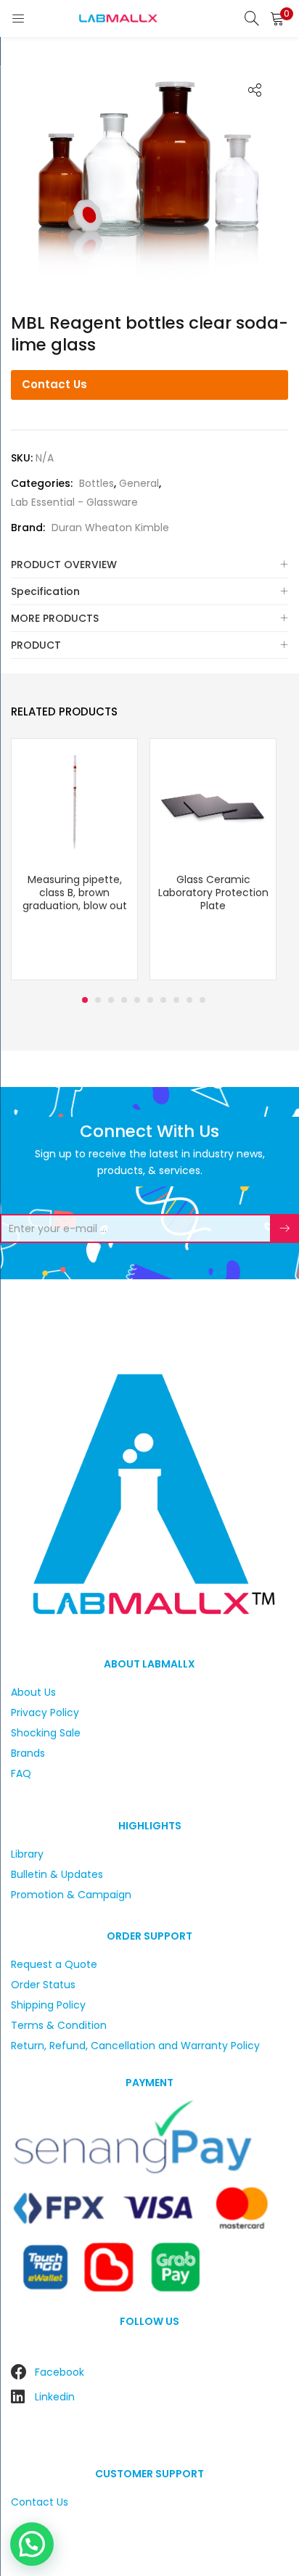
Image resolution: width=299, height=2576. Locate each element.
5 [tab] (137, 1000)
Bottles (97, 483)
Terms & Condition (59, 2025)
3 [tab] (111, 1000)
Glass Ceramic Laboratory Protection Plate (213, 893)
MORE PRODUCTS (55, 618)
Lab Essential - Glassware (74, 502)
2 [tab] (98, 1000)
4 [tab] (124, 1000)
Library (27, 1854)
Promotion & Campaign (71, 1895)
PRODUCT (36, 645)
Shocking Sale (46, 1733)
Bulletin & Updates (57, 1874)
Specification (45, 591)
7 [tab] (163, 1000)
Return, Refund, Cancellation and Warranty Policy (135, 2046)
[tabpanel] (74, 861)
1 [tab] (85, 1000)
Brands (28, 1753)
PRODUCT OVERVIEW (64, 565)
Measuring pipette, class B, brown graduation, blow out (75, 893)
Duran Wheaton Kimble (110, 528)
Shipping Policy (48, 2005)
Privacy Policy (45, 1712)
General (139, 483)
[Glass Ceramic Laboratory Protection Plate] (213, 801)
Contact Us (54, 384)
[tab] (149, 565)
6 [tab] (150, 1000)
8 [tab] (176, 1000)
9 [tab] (189, 1000)
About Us (33, 1692)
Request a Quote (54, 1964)
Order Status (43, 1985)
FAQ (21, 1773)
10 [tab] (202, 1000)
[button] (277, 18)
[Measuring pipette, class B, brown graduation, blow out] (74, 801)
